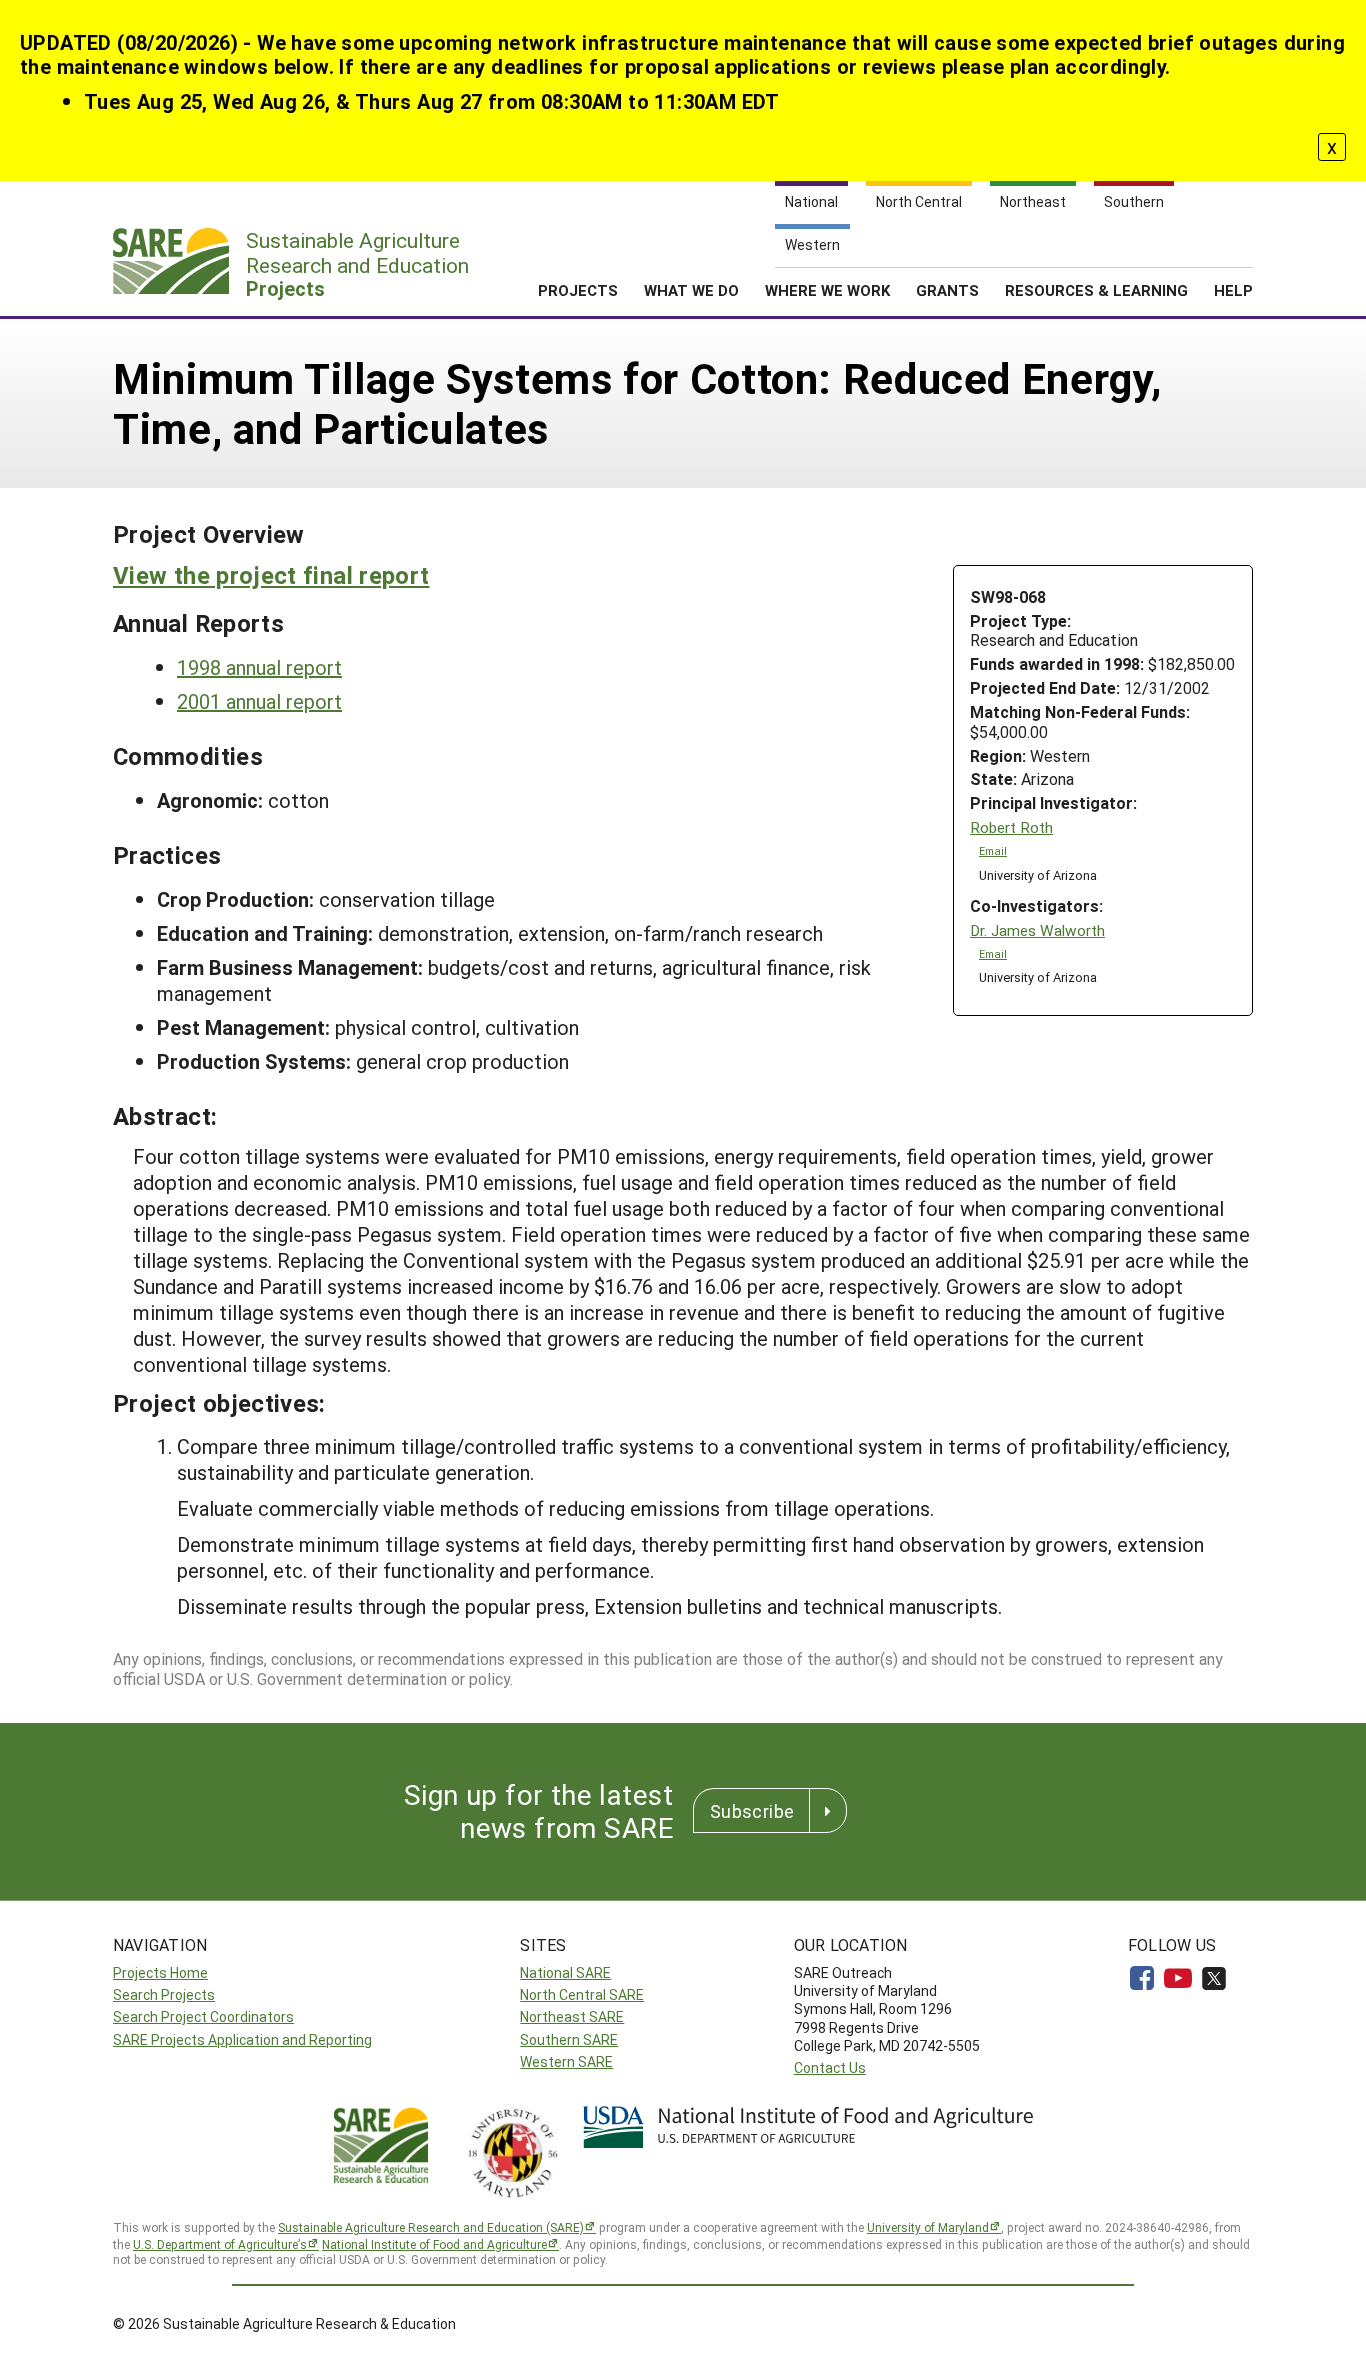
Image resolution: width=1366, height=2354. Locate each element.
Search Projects (164, 1994)
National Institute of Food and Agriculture (434, 2244)
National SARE (565, 1972)
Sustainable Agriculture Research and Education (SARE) (431, 2227)
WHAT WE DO (691, 290)
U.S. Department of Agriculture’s (220, 2244)
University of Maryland (928, 2227)
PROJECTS (578, 290)
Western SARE (566, 2061)
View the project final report (271, 575)
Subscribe (752, 1811)
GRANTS (947, 290)
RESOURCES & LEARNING (1096, 290)
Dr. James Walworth (1037, 930)
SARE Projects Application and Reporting (242, 2039)
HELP (1233, 290)
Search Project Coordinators (203, 2016)
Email (993, 851)
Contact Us (830, 2067)
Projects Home (160, 1972)
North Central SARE (582, 1994)
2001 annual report (259, 701)
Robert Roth (1011, 827)
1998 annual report (259, 667)
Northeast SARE (572, 2016)
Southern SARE (569, 2039)
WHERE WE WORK (827, 290)
